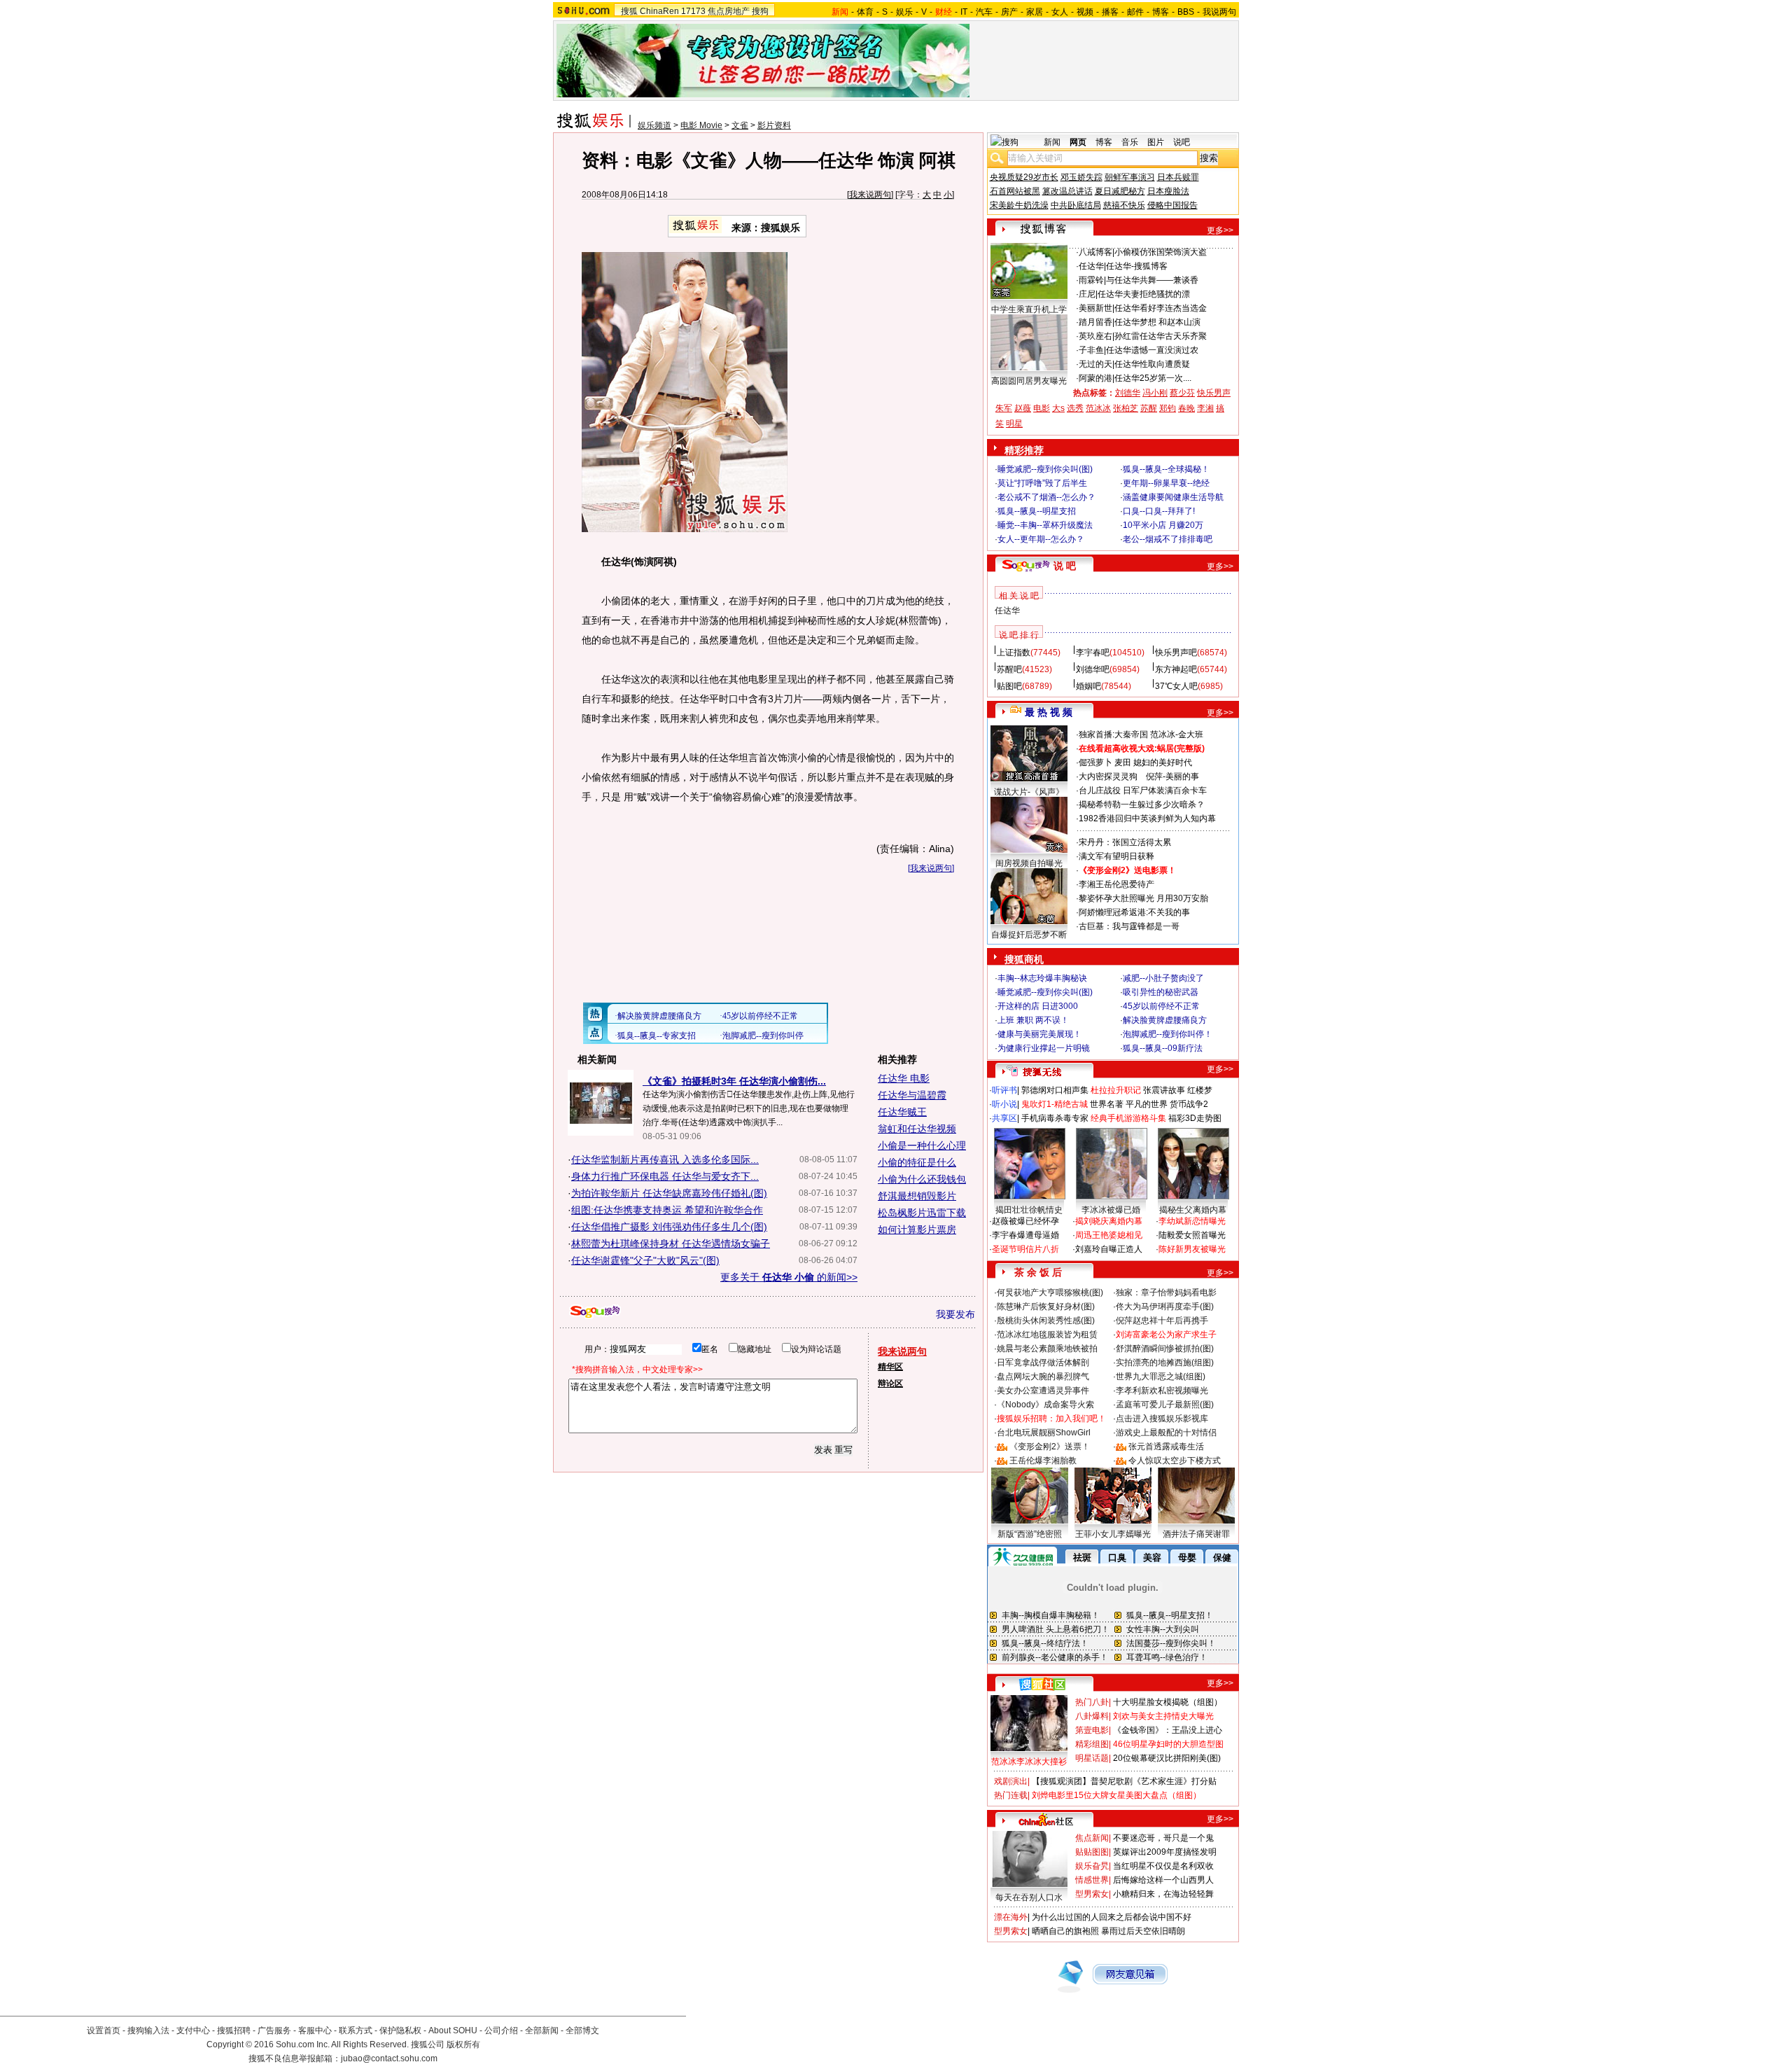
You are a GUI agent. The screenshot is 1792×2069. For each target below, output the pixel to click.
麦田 (1123, 762)
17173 (693, 11)
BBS (1186, 12)
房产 (1009, 12)
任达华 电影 (904, 1078)
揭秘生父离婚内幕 (1193, 1210)
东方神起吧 (1176, 669)
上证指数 (1014, 653)
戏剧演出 (1011, 1781)
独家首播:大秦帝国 (1113, 734)
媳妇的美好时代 (1163, 762)
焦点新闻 (1092, 1838)
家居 (1035, 12)
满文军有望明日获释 (1116, 856)
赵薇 (1023, 408)
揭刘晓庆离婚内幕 (1109, 1221)
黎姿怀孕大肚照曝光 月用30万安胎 (1143, 898)
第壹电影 (1092, 1730)
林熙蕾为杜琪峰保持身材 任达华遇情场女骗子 (671, 1244)
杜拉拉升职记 (1116, 1090)
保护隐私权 (400, 2030)
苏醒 (1149, 408)
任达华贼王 (902, 1112)
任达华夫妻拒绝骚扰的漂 (1144, 294)
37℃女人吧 (1176, 686)
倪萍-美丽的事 (1172, 776)
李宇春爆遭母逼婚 (1025, 1235)
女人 (1060, 12)
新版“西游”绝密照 (1030, 1534)
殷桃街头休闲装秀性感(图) (1046, 1321)
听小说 (1004, 1104)
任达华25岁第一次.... (1153, 378)
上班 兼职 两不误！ (1033, 1020)
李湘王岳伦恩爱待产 (1116, 884)
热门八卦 (1092, 1702)
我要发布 (955, 1314)
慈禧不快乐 (1124, 205)
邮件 (1135, 12)
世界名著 (1107, 1104)
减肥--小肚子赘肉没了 (1163, 978)
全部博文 (582, 2030)
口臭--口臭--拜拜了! (1159, 511)
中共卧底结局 (1076, 205)
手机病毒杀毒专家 (1055, 1118)
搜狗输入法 (148, 2030)
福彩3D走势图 (1195, 1118)
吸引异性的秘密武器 (1161, 992)
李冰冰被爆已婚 (1111, 1210)
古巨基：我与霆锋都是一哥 (1129, 926)
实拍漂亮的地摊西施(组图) (1165, 1363)
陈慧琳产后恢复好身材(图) (1046, 1307)
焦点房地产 (729, 11)
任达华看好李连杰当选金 (1161, 308)
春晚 (1186, 408)
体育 (865, 12)
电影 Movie (701, 125)
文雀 (740, 125)
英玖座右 (1095, 336)
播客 (1110, 12)
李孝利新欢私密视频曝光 (1162, 1391)
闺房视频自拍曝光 (1029, 863)
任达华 (1091, 266)
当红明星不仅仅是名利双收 (1163, 1866)
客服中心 (315, 2030)
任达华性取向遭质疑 (1152, 364)
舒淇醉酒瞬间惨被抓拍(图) (1165, 1349)
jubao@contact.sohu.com (389, 2058)
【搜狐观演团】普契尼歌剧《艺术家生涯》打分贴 (1124, 1781)
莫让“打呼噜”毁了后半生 (1042, 483)
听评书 (1004, 1090)
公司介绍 (501, 2030)
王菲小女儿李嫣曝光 (1113, 1534)
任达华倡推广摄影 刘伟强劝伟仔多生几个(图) (669, 1227)
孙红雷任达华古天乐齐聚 (1161, 336)
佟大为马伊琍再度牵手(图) (1165, 1307)
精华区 (890, 1367)
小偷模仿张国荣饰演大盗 (1161, 252)
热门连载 (1011, 1795)
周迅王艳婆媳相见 (1109, 1235)
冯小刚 (1155, 393)
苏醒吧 (1009, 669)
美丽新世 (1095, 308)
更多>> (1220, 230)
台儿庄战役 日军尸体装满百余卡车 (1143, 790)
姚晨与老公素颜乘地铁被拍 (1047, 1349)
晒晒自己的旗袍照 (1065, 1931)
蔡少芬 (1182, 393)
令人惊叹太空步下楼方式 (1175, 1461)
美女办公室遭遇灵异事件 (1043, 1391)
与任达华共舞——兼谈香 (1152, 280)
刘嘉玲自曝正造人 (1109, 1249)
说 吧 (1065, 566)
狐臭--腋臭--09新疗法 (1163, 1048)
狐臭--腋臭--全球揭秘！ (1166, 469)
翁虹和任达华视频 (917, 1129)
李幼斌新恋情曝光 (1192, 1221)
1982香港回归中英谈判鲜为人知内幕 (1147, 818)
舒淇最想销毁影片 (917, 1196)
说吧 (1182, 142)
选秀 (1075, 408)
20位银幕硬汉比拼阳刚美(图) (1167, 1758)
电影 (1042, 408)
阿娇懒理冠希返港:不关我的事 (1134, 912)
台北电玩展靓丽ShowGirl (1044, 1433)
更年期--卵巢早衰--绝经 (1166, 483)
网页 (1078, 142)
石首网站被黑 (1015, 191)
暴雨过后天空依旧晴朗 (1143, 1931)
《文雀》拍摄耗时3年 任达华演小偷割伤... (734, 1081)
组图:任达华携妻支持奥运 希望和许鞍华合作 (667, 1210)
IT (964, 12)
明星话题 (1092, 1758)
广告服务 (274, 2030)
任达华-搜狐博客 (1137, 266)
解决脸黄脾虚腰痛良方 (1165, 1020)
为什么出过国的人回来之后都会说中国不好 (1112, 1917)
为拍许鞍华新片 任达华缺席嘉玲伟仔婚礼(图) (669, 1193)
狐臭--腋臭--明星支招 (1037, 511)
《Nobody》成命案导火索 (1045, 1405)
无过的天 (1095, 364)
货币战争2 (1189, 1104)
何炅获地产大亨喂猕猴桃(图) (1050, 1293)
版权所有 (463, 2044)
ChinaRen (659, 11)
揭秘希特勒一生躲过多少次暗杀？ (1142, 804)
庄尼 (1087, 294)
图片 (1156, 142)
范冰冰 (1098, 408)
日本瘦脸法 (1168, 191)
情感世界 (1092, 1880)
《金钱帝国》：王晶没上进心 (1168, 1730)
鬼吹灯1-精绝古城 (1055, 1104)
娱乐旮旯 (1092, 1866)
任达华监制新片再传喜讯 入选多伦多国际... (665, 1159)
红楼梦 (1200, 1090)
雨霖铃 (1091, 280)
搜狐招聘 (234, 2030)
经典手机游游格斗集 (1128, 1118)
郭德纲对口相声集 (1055, 1090)
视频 (1085, 12)
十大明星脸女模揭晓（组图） (1168, 1702)
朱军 (1004, 408)
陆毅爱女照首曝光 (1192, 1235)
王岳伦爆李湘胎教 (1043, 1461)
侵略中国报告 (1172, 205)
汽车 (984, 12)
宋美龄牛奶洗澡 (1019, 205)
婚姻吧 (1088, 686)
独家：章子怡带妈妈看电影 (1166, 1293)
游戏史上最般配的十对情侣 (1166, 1433)
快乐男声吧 (1176, 653)
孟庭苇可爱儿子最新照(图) (1165, 1405)
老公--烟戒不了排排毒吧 (1168, 539)
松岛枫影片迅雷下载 (922, 1213)
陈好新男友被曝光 (1192, 1249)
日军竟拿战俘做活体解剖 (1043, 1363)
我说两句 (1219, 12)
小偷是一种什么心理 (922, 1145)
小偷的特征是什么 (917, 1162)
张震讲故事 (1164, 1090)
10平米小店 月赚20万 (1163, 525)
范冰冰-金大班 (1177, 734)
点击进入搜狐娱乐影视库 (1162, 1419)
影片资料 (774, 125)
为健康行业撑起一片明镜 (1044, 1048)
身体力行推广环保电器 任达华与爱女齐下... (665, 1176)
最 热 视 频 (1049, 712)
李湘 (1205, 408)
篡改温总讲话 (1067, 191)
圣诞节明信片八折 (1025, 1249)
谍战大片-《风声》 (1029, 792)
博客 (1161, 12)
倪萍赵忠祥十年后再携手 (1162, 1321)
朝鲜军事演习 (1130, 177)
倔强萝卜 (1095, 762)
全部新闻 (542, 2030)
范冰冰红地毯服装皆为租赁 (1047, 1335)
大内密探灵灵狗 (1108, 776)
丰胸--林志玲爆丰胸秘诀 (1042, 978)
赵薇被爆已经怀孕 (1025, 1221)
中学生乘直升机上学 (1029, 309)
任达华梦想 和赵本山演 (1157, 322)
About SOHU (453, 2030)
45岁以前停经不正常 (1161, 1006)
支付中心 (193, 2030)
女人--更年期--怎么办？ (1041, 539)
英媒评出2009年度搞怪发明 (1165, 1852)
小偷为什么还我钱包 (922, 1179)
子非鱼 (1091, 350)
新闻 (1052, 142)
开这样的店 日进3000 (1038, 1006)
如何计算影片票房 (917, 1229)
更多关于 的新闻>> (789, 1277)
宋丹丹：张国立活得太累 (1125, 842)
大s (1058, 408)
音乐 (1130, 142)
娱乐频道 (654, 125)
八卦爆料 (1092, 1716)
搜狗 (760, 11)
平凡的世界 (1147, 1104)
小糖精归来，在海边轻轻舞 (1163, 1894)
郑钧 (1168, 408)
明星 (1014, 424)
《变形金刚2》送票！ (1050, 1447)
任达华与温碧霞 (912, 1095)
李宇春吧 (1093, 653)
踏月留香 (1095, 322)
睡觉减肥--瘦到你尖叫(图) (1045, 469)
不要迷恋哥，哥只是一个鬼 (1163, 1838)
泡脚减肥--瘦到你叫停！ (1168, 1034)
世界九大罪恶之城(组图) (1161, 1377)
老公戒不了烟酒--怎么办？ (1046, 497)
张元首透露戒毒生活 (1166, 1447)
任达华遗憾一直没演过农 (1152, 350)
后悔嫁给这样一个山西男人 (1163, 1880)
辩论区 (890, 1384)
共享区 (1004, 1118)
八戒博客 (1095, 252)
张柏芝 (1126, 408)
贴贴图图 (1092, 1852)
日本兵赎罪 (1178, 177)
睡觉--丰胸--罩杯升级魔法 (1045, 525)
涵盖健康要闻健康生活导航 (1173, 497)
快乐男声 (1214, 393)
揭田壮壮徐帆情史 (1029, 1210)
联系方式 (356, 2030)
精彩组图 (1092, 1744)
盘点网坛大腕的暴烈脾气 (1043, 1377)
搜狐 (629, 11)
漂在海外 (1011, 1917)
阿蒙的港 (1095, 378)
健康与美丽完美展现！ (1039, 1034)
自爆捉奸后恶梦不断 (1029, 935)
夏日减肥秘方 (1120, 191)
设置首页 (104, 2030)
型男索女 (1092, 1894)
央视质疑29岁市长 (1024, 177)
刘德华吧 (1093, 669)
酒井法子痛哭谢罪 (1196, 1534)
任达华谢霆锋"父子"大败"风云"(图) (645, 1260)
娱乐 (904, 12)
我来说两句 (870, 195)
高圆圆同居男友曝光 (1029, 381)
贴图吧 (1009, 686)
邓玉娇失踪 (1081, 177)
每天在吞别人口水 (1029, 1897)
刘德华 (1128, 393)
